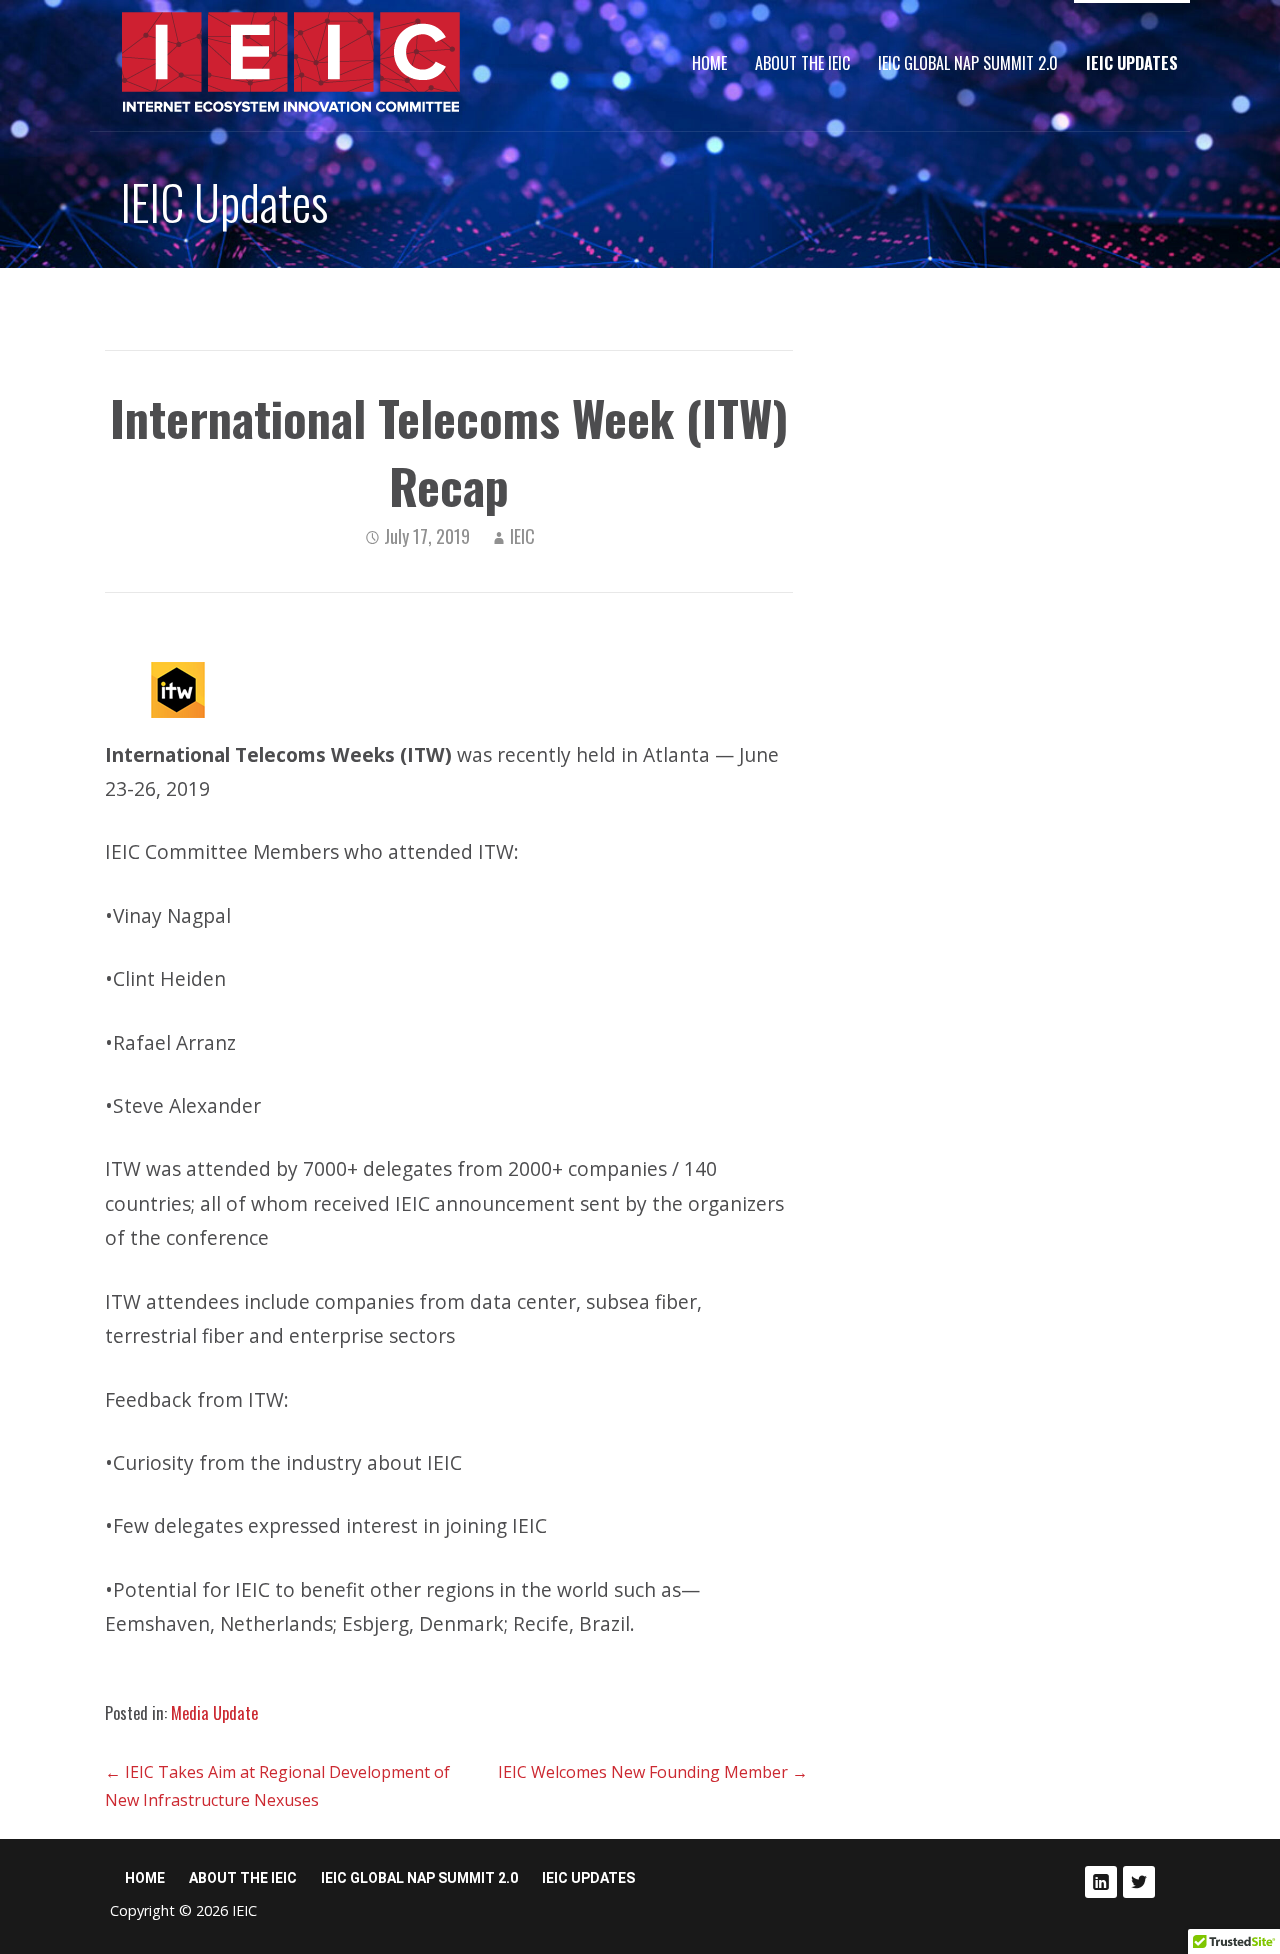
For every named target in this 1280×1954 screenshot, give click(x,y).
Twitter (1139, 1882)
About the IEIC (802, 63)
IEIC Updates (1132, 63)
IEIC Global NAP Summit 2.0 (968, 63)
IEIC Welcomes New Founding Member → (653, 1772)
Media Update (214, 1713)
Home (709, 63)
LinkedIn (1101, 1882)
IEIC (522, 536)
